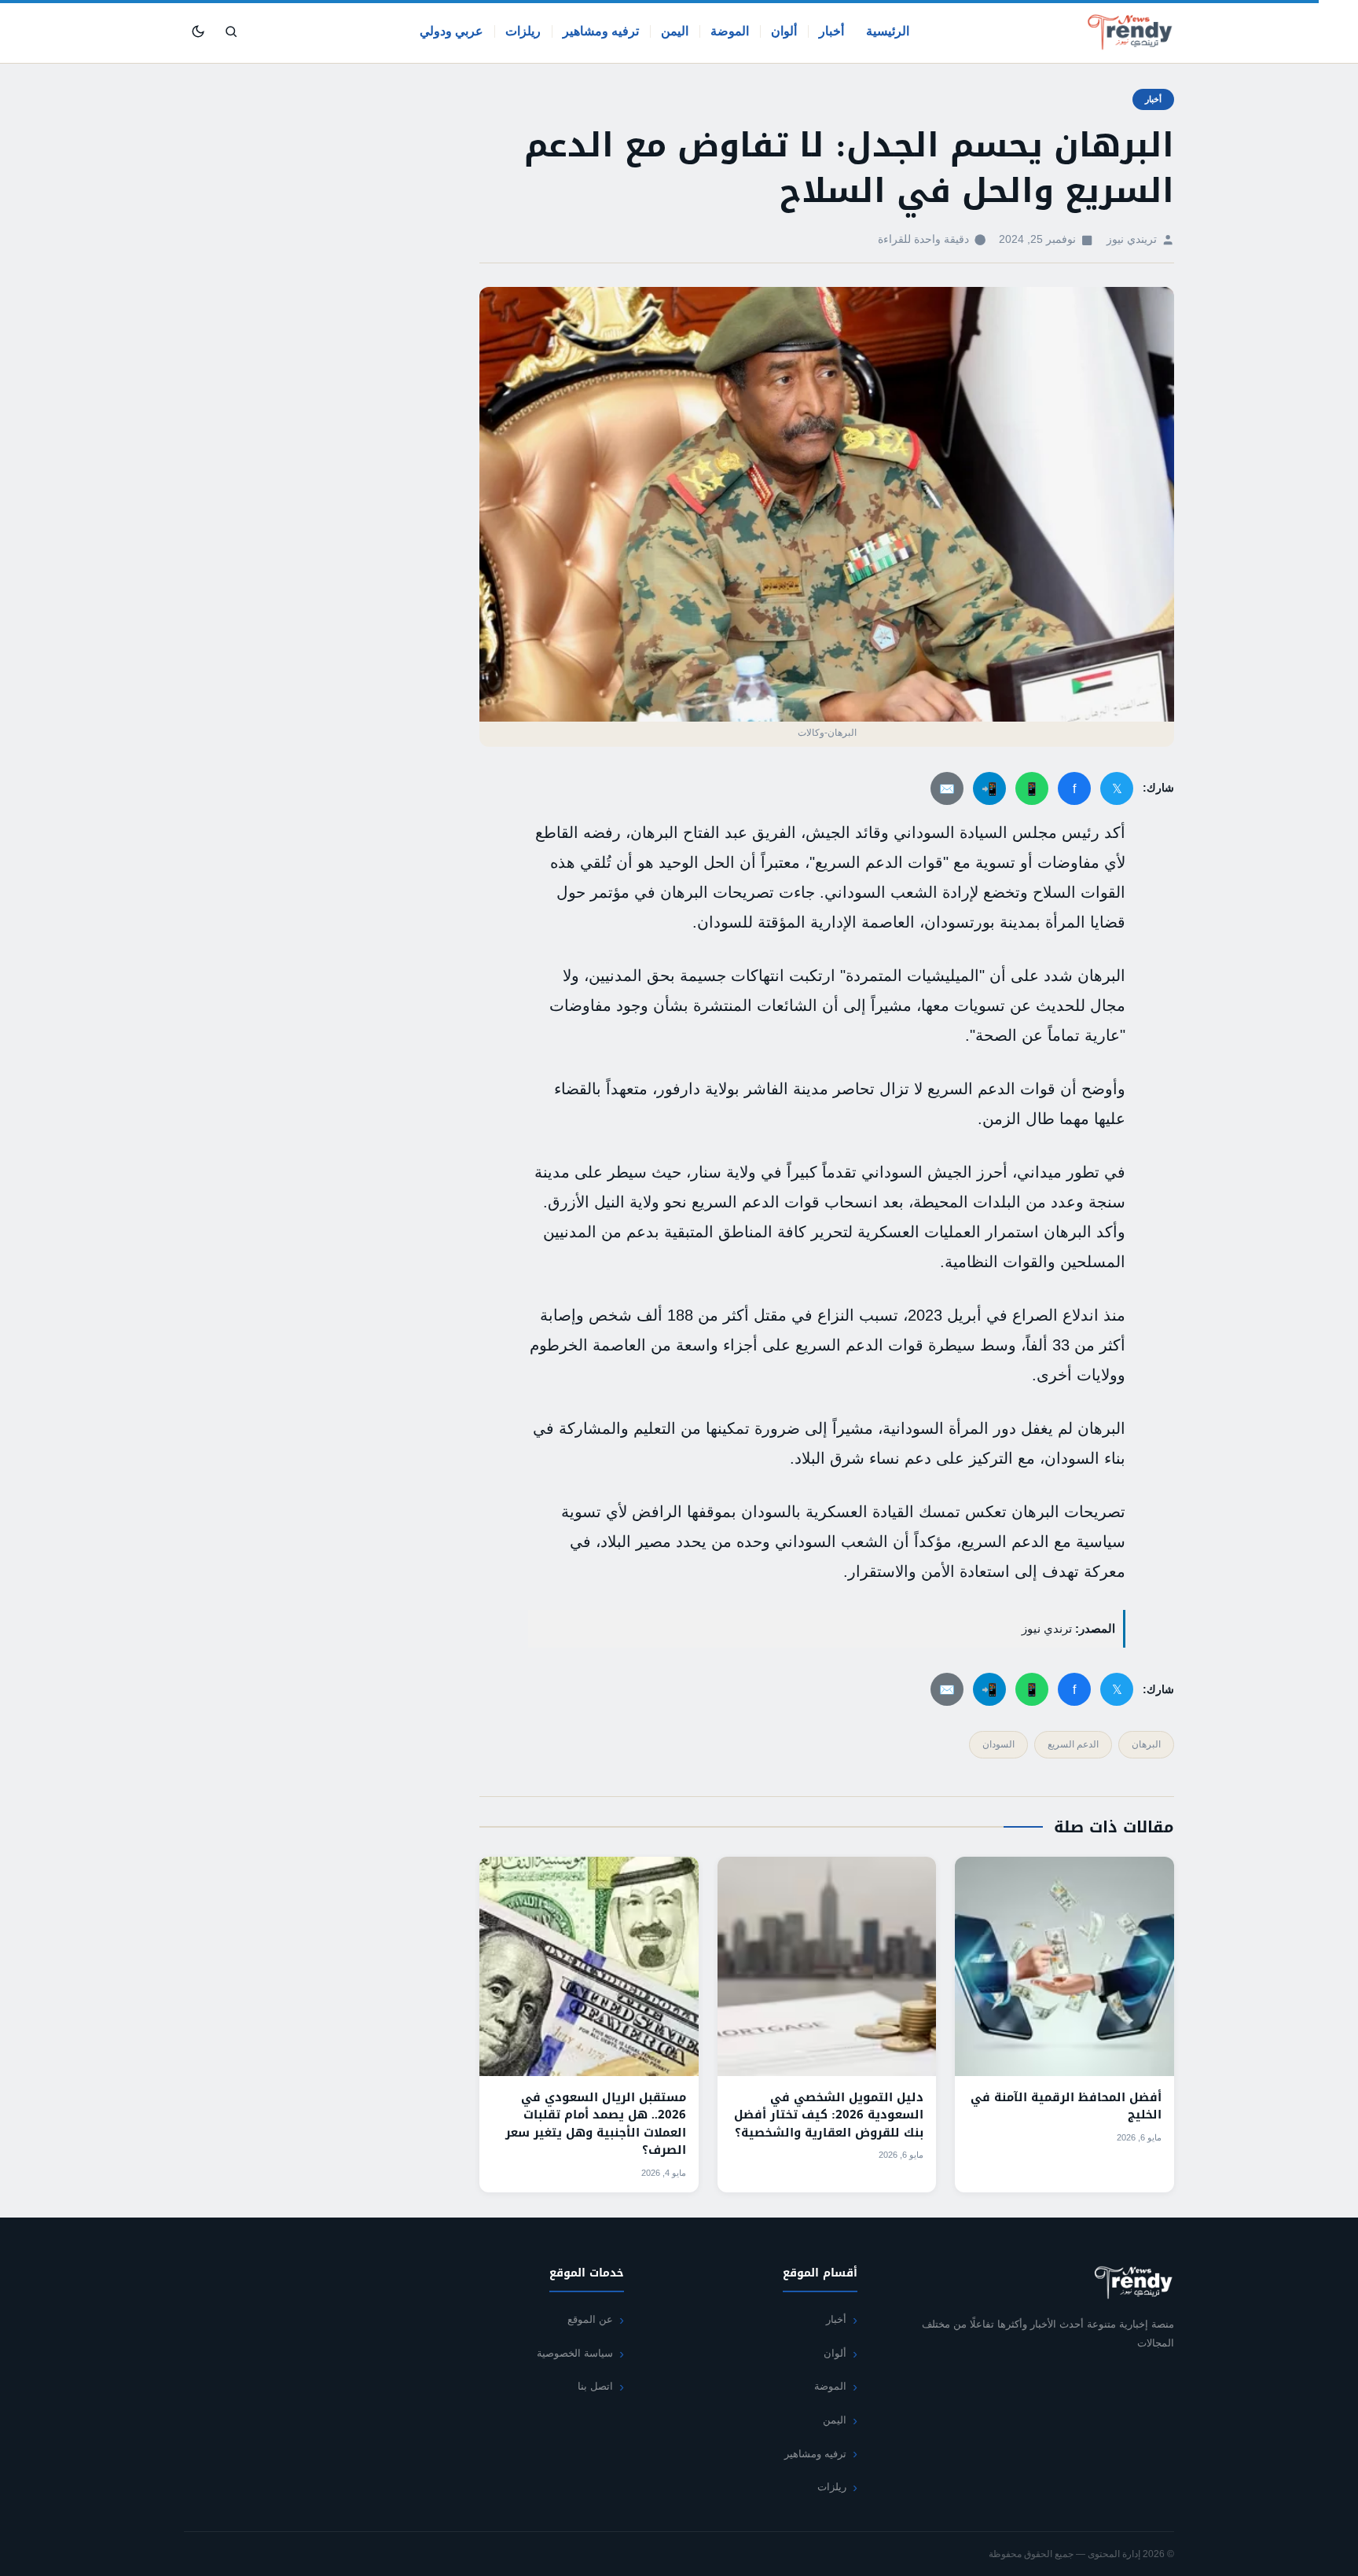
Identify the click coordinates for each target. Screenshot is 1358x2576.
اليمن (675, 31)
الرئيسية (888, 31)
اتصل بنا (595, 2386)
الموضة (730, 31)
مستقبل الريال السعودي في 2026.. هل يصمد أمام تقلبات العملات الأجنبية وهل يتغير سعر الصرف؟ (596, 2124)
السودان (998, 1744)
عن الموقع (590, 2319)
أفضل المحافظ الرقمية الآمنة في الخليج (1066, 2106)
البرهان (1146, 1744)
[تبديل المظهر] (198, 31)
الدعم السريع (1073, 1744)
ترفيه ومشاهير (601, 31)
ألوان (784, 31)
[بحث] (231, 31)
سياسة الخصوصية (575, 2353)
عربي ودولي (451, 31)
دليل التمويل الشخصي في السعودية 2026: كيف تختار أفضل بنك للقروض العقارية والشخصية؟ (829, 2115)
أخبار (831, 31)
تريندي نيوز (1132, 239)
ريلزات (523, 31)
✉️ (947, 789)
